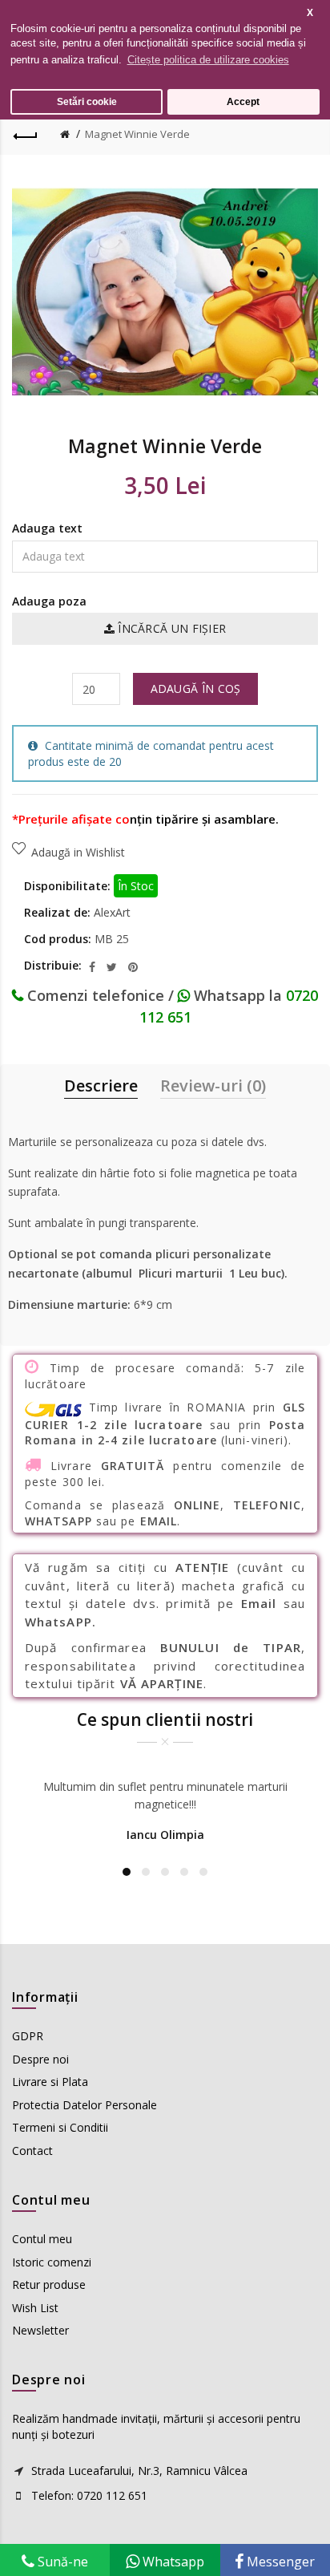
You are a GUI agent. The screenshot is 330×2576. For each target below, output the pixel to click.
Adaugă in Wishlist (78, 852)
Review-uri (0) (213, 1085)
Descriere (101, 1085)
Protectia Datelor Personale (85, 2105)
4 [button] (184, 1872)
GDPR (28, 2036)
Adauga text (47, 528)
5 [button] (203, 1872)
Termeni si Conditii (60, 2127)
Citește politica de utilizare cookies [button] (208, 60)
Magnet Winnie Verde (137, 134)
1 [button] (127, 1872)
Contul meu (42, 2239)
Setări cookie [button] (87, 101)
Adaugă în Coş (196, 689)
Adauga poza (49, 601)
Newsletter (40, 2330)
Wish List (35, 2308)
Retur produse (49, 2284)
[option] (165, 1813)
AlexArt (112, 912)
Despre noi (40, 2059)
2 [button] (146, 1872)
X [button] (310, 12)
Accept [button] (243, 101)
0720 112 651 (112, 2495)
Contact (32, 2151)
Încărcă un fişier (170, 628)
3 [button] (165, 1872)
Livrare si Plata (50, 2082)
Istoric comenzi (52, 2262)
